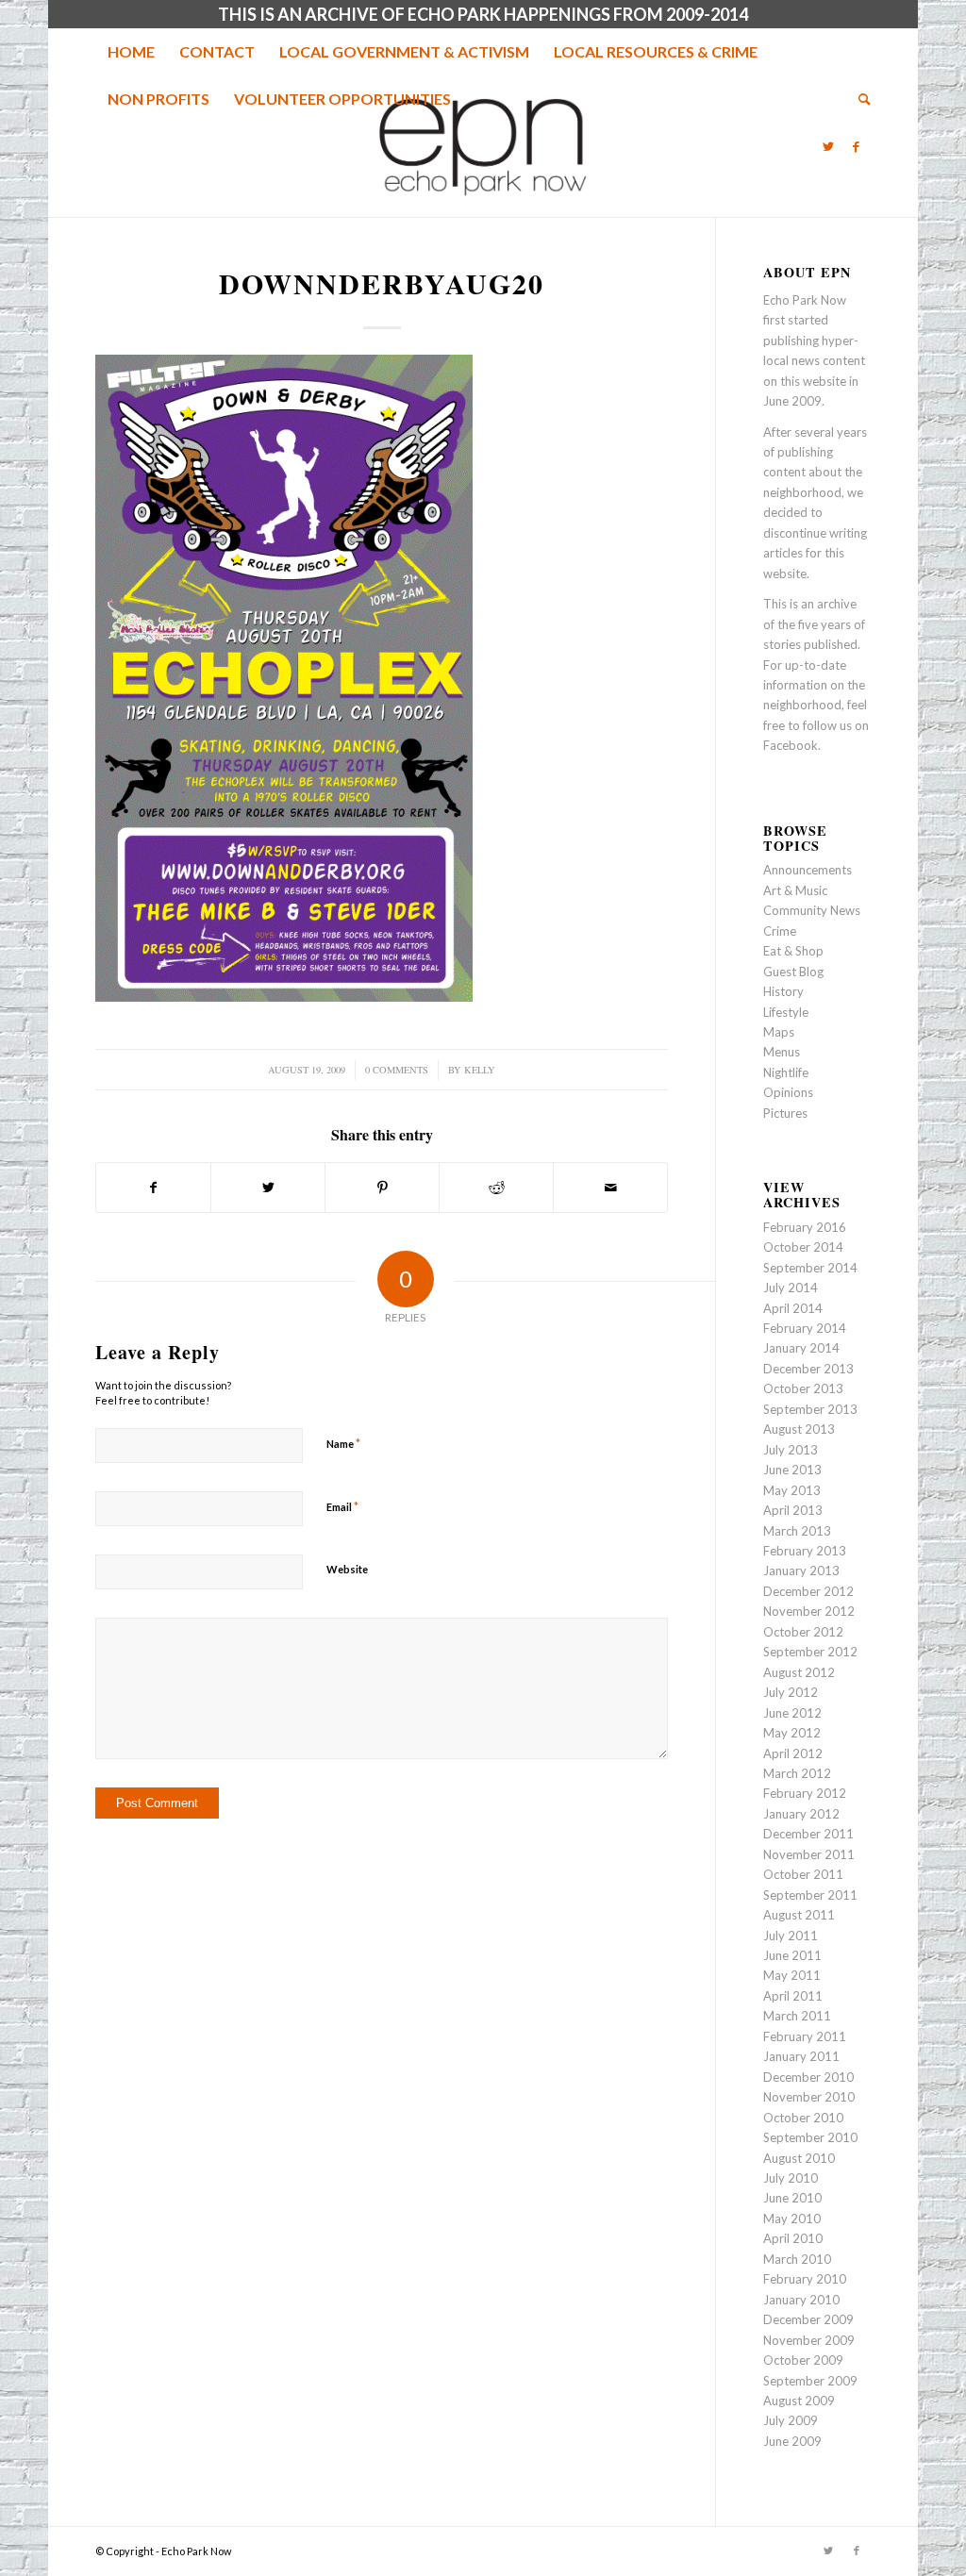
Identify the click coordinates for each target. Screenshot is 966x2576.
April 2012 (793, 1753)
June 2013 (792, 1470)
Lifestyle (786, 1012)
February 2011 (805, 2036)
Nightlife (786, 1072)
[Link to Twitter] (828, 146)
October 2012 (803, 1632)
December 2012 (808, 1591)
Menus (782, 1052)
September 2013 (810, 1409)
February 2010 (805, 2279)
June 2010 (792, 2198)
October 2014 (803, 1247)
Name (343, 1443)
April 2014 (793, 1308)
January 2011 (801, 2056)
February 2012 (805, 1793)
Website (347, 1569)
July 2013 (791, 1450)
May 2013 (792, 1490)
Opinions (788, 1092)
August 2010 (799, 2158)
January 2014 (801, 1348)
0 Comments (397, 1070)
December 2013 (808, 1369)
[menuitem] (131, 52)
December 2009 (808, 2319)
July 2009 (791, 2420)
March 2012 (797, 1773)
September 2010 (810, 2137)
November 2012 (809, 1611)
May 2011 (792, 1975)
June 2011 (792, 1955)
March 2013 (797, 1531)
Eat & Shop (793, 951)
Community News (812, 910)
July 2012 (791, 1692)
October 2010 (803, 2118)
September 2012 (810, 1652)
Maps (779, 1032)
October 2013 (803, 1388)
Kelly (480, 1070)
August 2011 (799, 1915)
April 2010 (793, 2238)
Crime (780, 931)
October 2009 (803, 2360)
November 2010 (809, 2097)
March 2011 (797, 2016)
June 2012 (792, 1713)
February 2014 (805, 1328)
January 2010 (801, 2300)
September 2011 (810, 1895)
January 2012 (801, 1814)
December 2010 (808, 2077)
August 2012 (799, 1672)
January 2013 (801, 1571)
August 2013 (799, 1429)
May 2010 (792, 2219)
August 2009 (799, 2401)
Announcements (808, 870)
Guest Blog (793, 972)
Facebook (791, 745)
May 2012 (792, 1733)
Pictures (785, 1113)
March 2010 (797, 2259)
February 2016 (805, 1227)
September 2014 (810, 1268)
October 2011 (803, 1874)
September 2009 (810, 2381)
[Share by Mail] (610, 1188)
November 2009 (809, 2340)
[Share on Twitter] (268, 1188)
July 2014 (791, 1288)
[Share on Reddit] (496, 1188)
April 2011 (793, 1996)
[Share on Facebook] (153, 1188)
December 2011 (808, 1834)
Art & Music (795, 890)
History (783, 991)
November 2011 (809, 1854)
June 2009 (792, 2441)
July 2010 (791, 2178)
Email (342, 1506)
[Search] (858, 99)
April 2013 (793, 1510)
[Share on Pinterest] (382, 1188)
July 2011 (791, 1936)
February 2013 (805, 1551)
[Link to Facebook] (857, 146)
